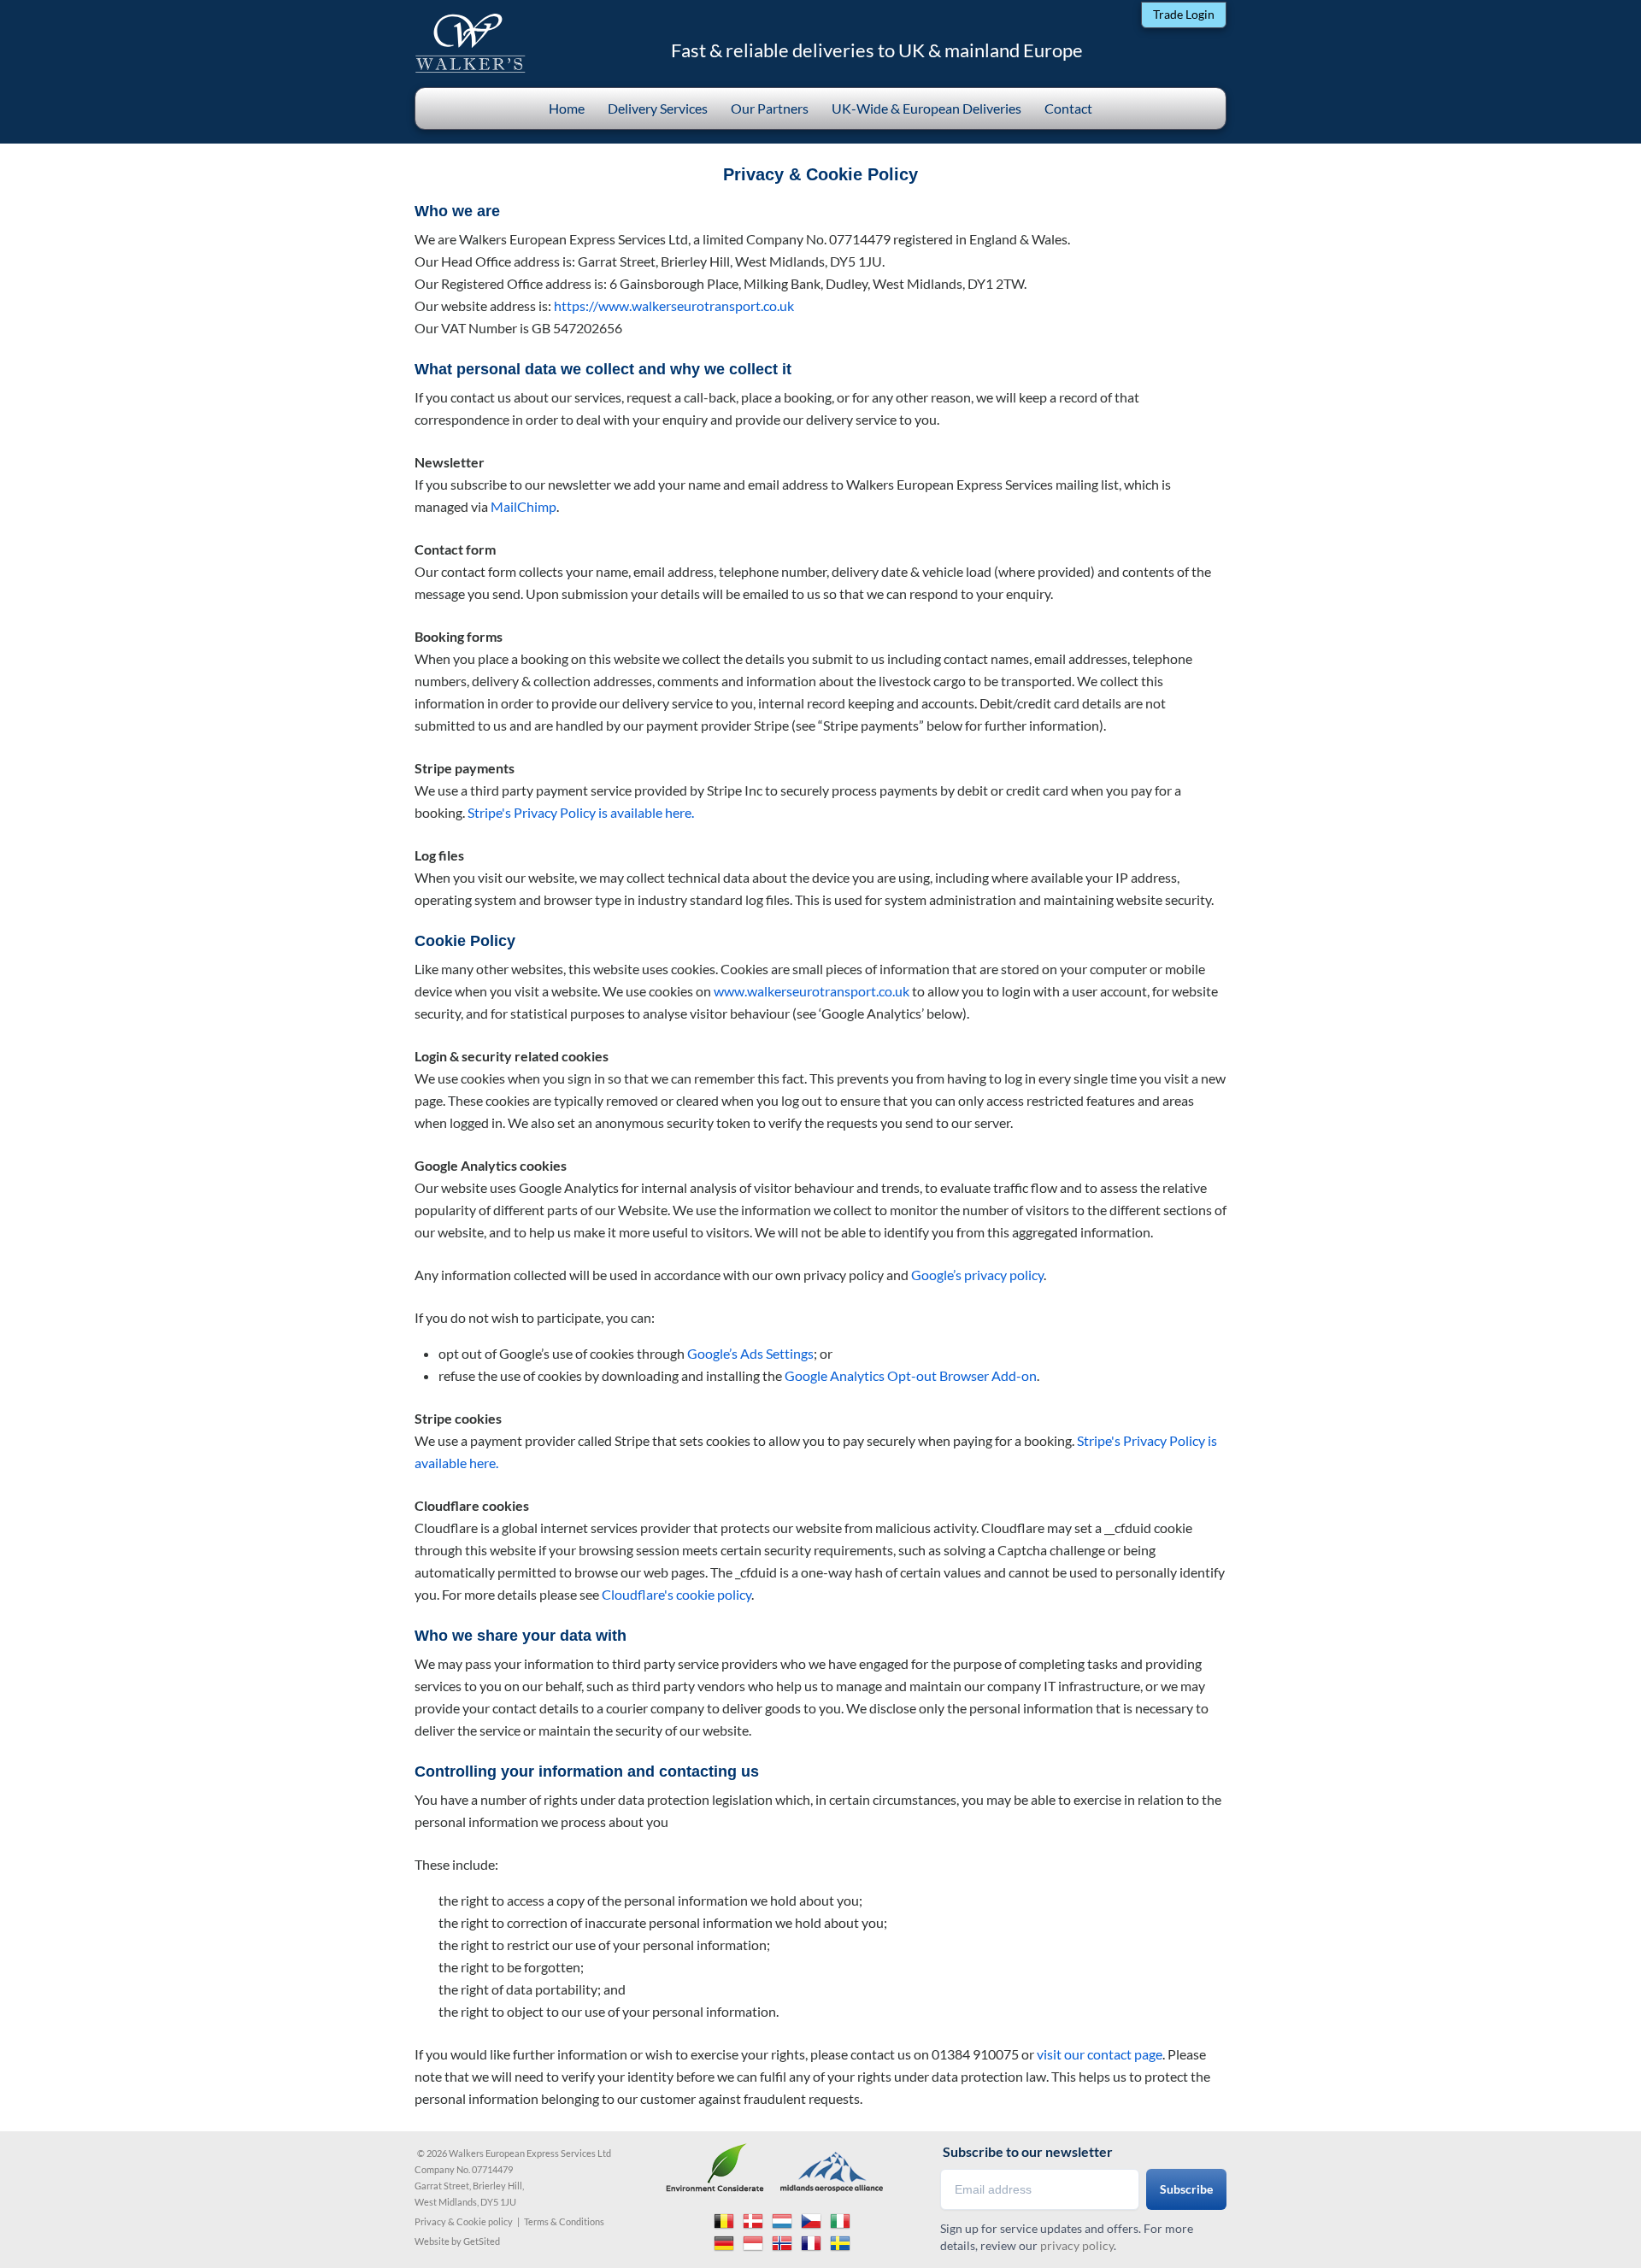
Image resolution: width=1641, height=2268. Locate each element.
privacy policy (1077, 2245)
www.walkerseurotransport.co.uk (812, 991)
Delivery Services (658, 108)
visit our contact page (1100, 2054)
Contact (1068, 108)
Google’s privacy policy (977, 1275)
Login (1184, 14)
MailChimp (523, 506)
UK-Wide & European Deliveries (926, 108)
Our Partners (770, 108)
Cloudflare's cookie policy (676, 1594)
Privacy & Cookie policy (464, 2221)
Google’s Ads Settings (750, 1353)
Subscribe (1186, 2189)
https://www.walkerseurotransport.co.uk (674, 306)
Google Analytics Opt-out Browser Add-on (911, 1375)
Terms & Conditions (564, 2221)
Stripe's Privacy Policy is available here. (581, 812)
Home (567, 108)
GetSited (482, 2241)
